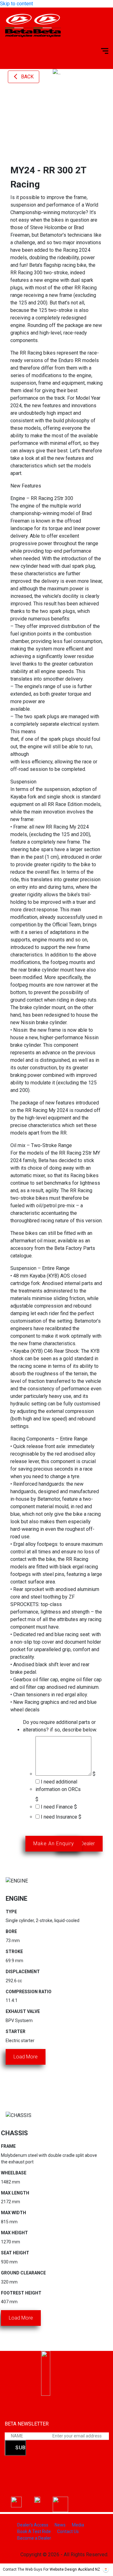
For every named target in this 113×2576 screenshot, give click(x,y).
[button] (13, 85)
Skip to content (16, 4)
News (60, 2525)
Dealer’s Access (33, 2525)
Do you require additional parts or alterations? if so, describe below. (60, 1726)
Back (27, 77)
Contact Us (68, 2531)
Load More (26, 2057)
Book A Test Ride (34, 2531)
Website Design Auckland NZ (75, 2569)
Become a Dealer (34, 2538)
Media (78, 2525)
